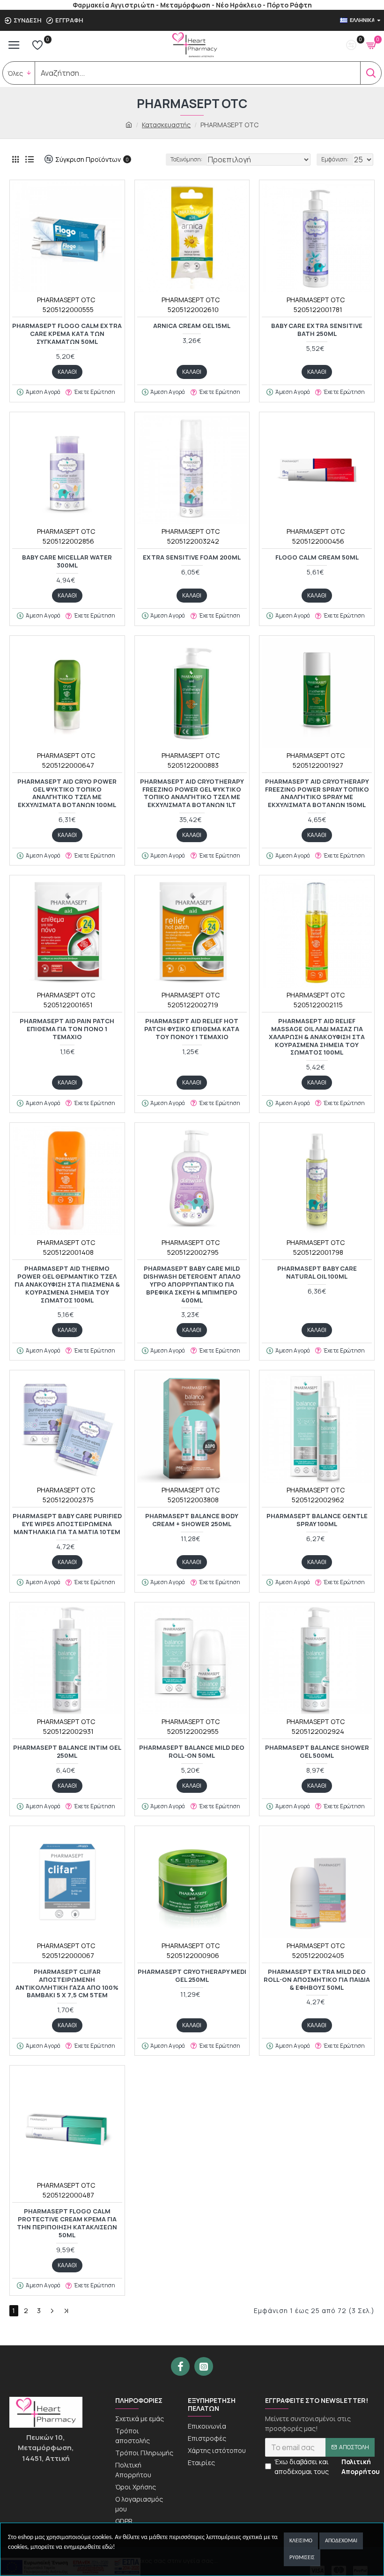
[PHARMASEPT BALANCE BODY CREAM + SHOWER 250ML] (192, 1428)
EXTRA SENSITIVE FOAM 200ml (192, 557)
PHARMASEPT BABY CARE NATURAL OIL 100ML (317, 1273)
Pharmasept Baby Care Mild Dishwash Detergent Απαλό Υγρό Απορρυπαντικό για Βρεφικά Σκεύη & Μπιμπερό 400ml (192, 1284)
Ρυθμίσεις (302, 2558)
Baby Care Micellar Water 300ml (67, 561)
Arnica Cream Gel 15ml (192, 326)
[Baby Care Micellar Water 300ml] (67, 469)
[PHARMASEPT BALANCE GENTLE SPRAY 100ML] (317, 1428)
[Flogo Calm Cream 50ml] (317, 469)
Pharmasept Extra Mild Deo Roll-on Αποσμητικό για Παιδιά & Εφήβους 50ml (317, 1980)
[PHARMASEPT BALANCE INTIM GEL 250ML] (67, 1660)
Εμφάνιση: (335, 159)
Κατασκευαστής (166, 125)
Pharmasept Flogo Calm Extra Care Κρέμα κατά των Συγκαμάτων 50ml (67, 334)
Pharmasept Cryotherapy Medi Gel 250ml (192, 1976)
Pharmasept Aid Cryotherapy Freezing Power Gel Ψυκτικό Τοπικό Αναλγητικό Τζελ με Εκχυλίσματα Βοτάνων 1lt (192, 793)
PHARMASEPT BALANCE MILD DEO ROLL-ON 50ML (192, 1752)
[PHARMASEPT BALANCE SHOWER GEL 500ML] (317, 1660)
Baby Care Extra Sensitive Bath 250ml (317, 330)
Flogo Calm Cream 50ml (317, 557)
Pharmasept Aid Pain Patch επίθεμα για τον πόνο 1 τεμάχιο (67, 1029)
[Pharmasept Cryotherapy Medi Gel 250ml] (192, 1883)
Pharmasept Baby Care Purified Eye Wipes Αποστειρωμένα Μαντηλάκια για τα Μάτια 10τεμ (67, 1524)
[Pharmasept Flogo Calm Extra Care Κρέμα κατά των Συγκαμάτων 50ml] (67, 237)
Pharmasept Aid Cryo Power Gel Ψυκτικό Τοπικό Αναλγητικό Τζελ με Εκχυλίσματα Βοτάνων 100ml (67, 793)
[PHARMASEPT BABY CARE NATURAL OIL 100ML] (317, 1180)
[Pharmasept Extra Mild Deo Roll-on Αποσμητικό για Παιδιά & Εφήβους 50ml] (317, 1883)
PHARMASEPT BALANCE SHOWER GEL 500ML (317, 1752)
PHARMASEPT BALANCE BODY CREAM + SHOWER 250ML (192, 1520)
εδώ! (109, 2547)
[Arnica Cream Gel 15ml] (192, 237)
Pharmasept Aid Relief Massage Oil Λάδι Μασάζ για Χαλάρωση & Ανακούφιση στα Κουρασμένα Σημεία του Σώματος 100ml (317, 1037)
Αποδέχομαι (341, 2541)
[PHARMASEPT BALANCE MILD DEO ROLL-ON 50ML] (192, 1660)
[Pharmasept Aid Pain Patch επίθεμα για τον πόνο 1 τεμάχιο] (67, 933)
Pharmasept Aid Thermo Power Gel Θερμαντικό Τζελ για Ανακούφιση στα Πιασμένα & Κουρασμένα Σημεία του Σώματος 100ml (67, 1284)
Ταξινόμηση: (186, 159)
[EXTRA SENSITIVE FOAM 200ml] (192, 469)
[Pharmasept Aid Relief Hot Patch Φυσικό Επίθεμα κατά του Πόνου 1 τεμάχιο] (192, 933)
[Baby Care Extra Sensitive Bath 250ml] (317, 237)
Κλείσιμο (301, 2541)
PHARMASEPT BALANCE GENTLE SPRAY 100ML (317, 1520)
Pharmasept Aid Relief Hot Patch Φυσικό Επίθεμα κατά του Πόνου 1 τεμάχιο (192, 1029)
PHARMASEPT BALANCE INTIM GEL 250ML (67, 1752)
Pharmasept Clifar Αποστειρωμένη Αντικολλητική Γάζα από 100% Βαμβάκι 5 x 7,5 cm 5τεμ (67, 1984)
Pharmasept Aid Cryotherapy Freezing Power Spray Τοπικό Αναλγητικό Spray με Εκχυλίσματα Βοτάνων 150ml (317, 793)
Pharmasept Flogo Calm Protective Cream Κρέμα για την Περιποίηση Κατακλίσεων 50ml (67, 2223)
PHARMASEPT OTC (66, 300)
